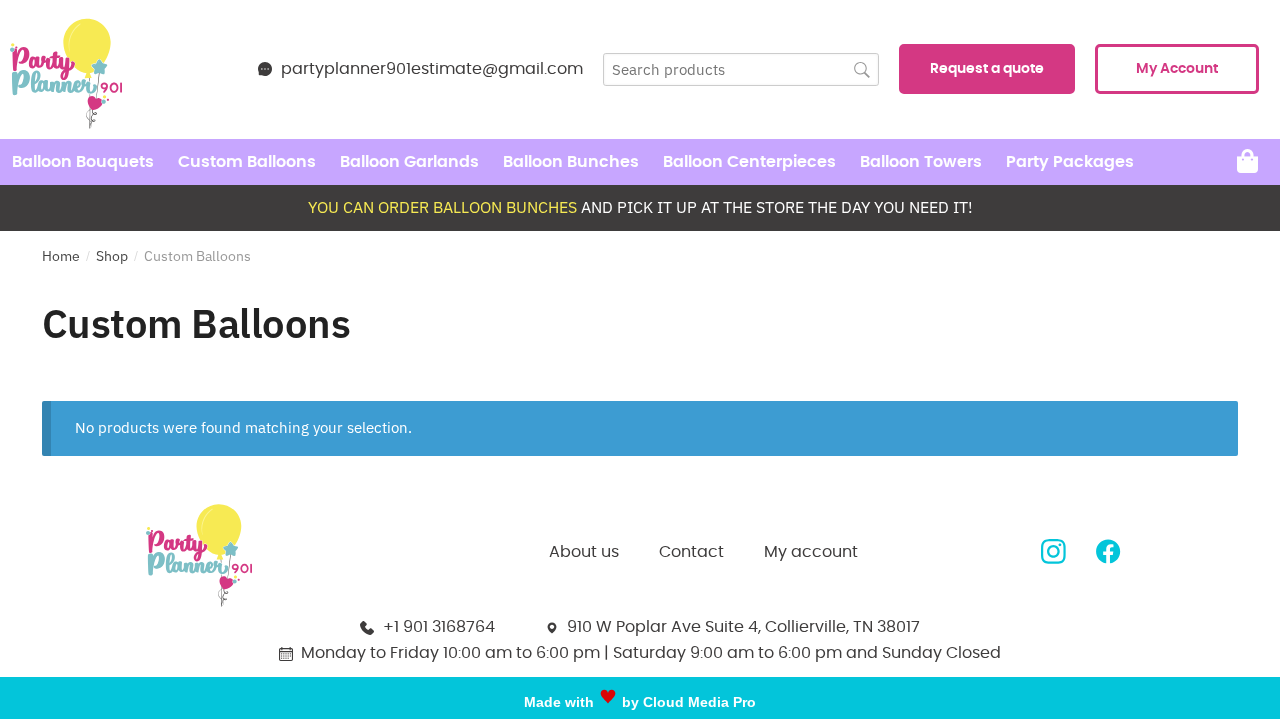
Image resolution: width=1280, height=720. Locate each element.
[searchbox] (741, 69)
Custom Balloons (247, 162)
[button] (987, 69)
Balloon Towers (921, 162)
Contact (691, 552)
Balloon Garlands (409, 162)
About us (584, 552)
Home (61, 256)
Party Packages (1070, 162)
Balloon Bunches (571, 162)
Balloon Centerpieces (749, 162)
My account (811, 552)
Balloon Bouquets (83, 162)
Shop (112, 256)
